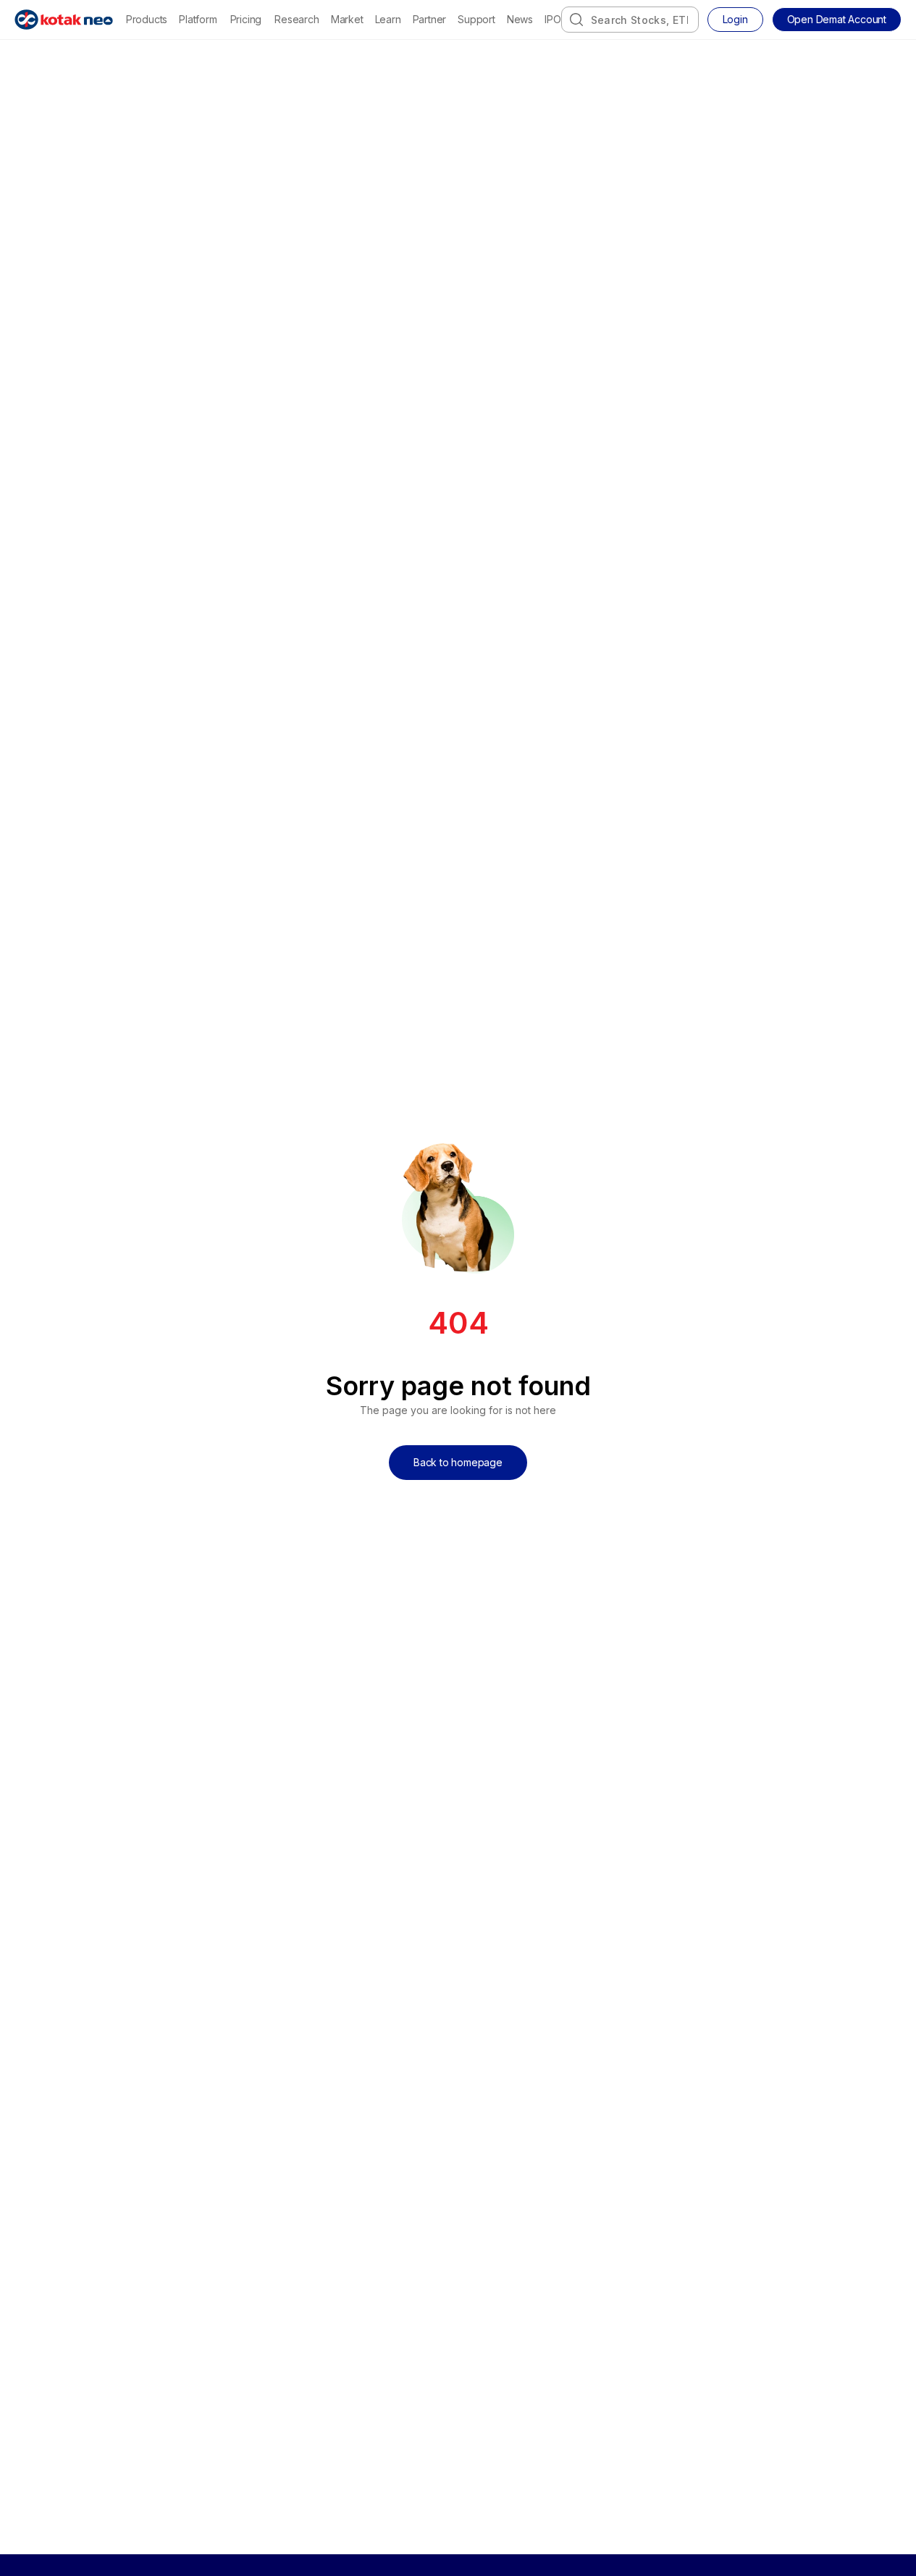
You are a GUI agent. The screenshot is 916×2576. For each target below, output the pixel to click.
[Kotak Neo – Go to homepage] (64, 20)
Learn (388, 19)
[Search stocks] (576, 20)
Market (347, 19)
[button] (837, 20)
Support (476, 19)
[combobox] (630, 20)
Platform (198, 19)
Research (297, 19)
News (520, 19)
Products (147, 19)
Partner (430, 19)
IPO (552, 19)
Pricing (246, 19)
